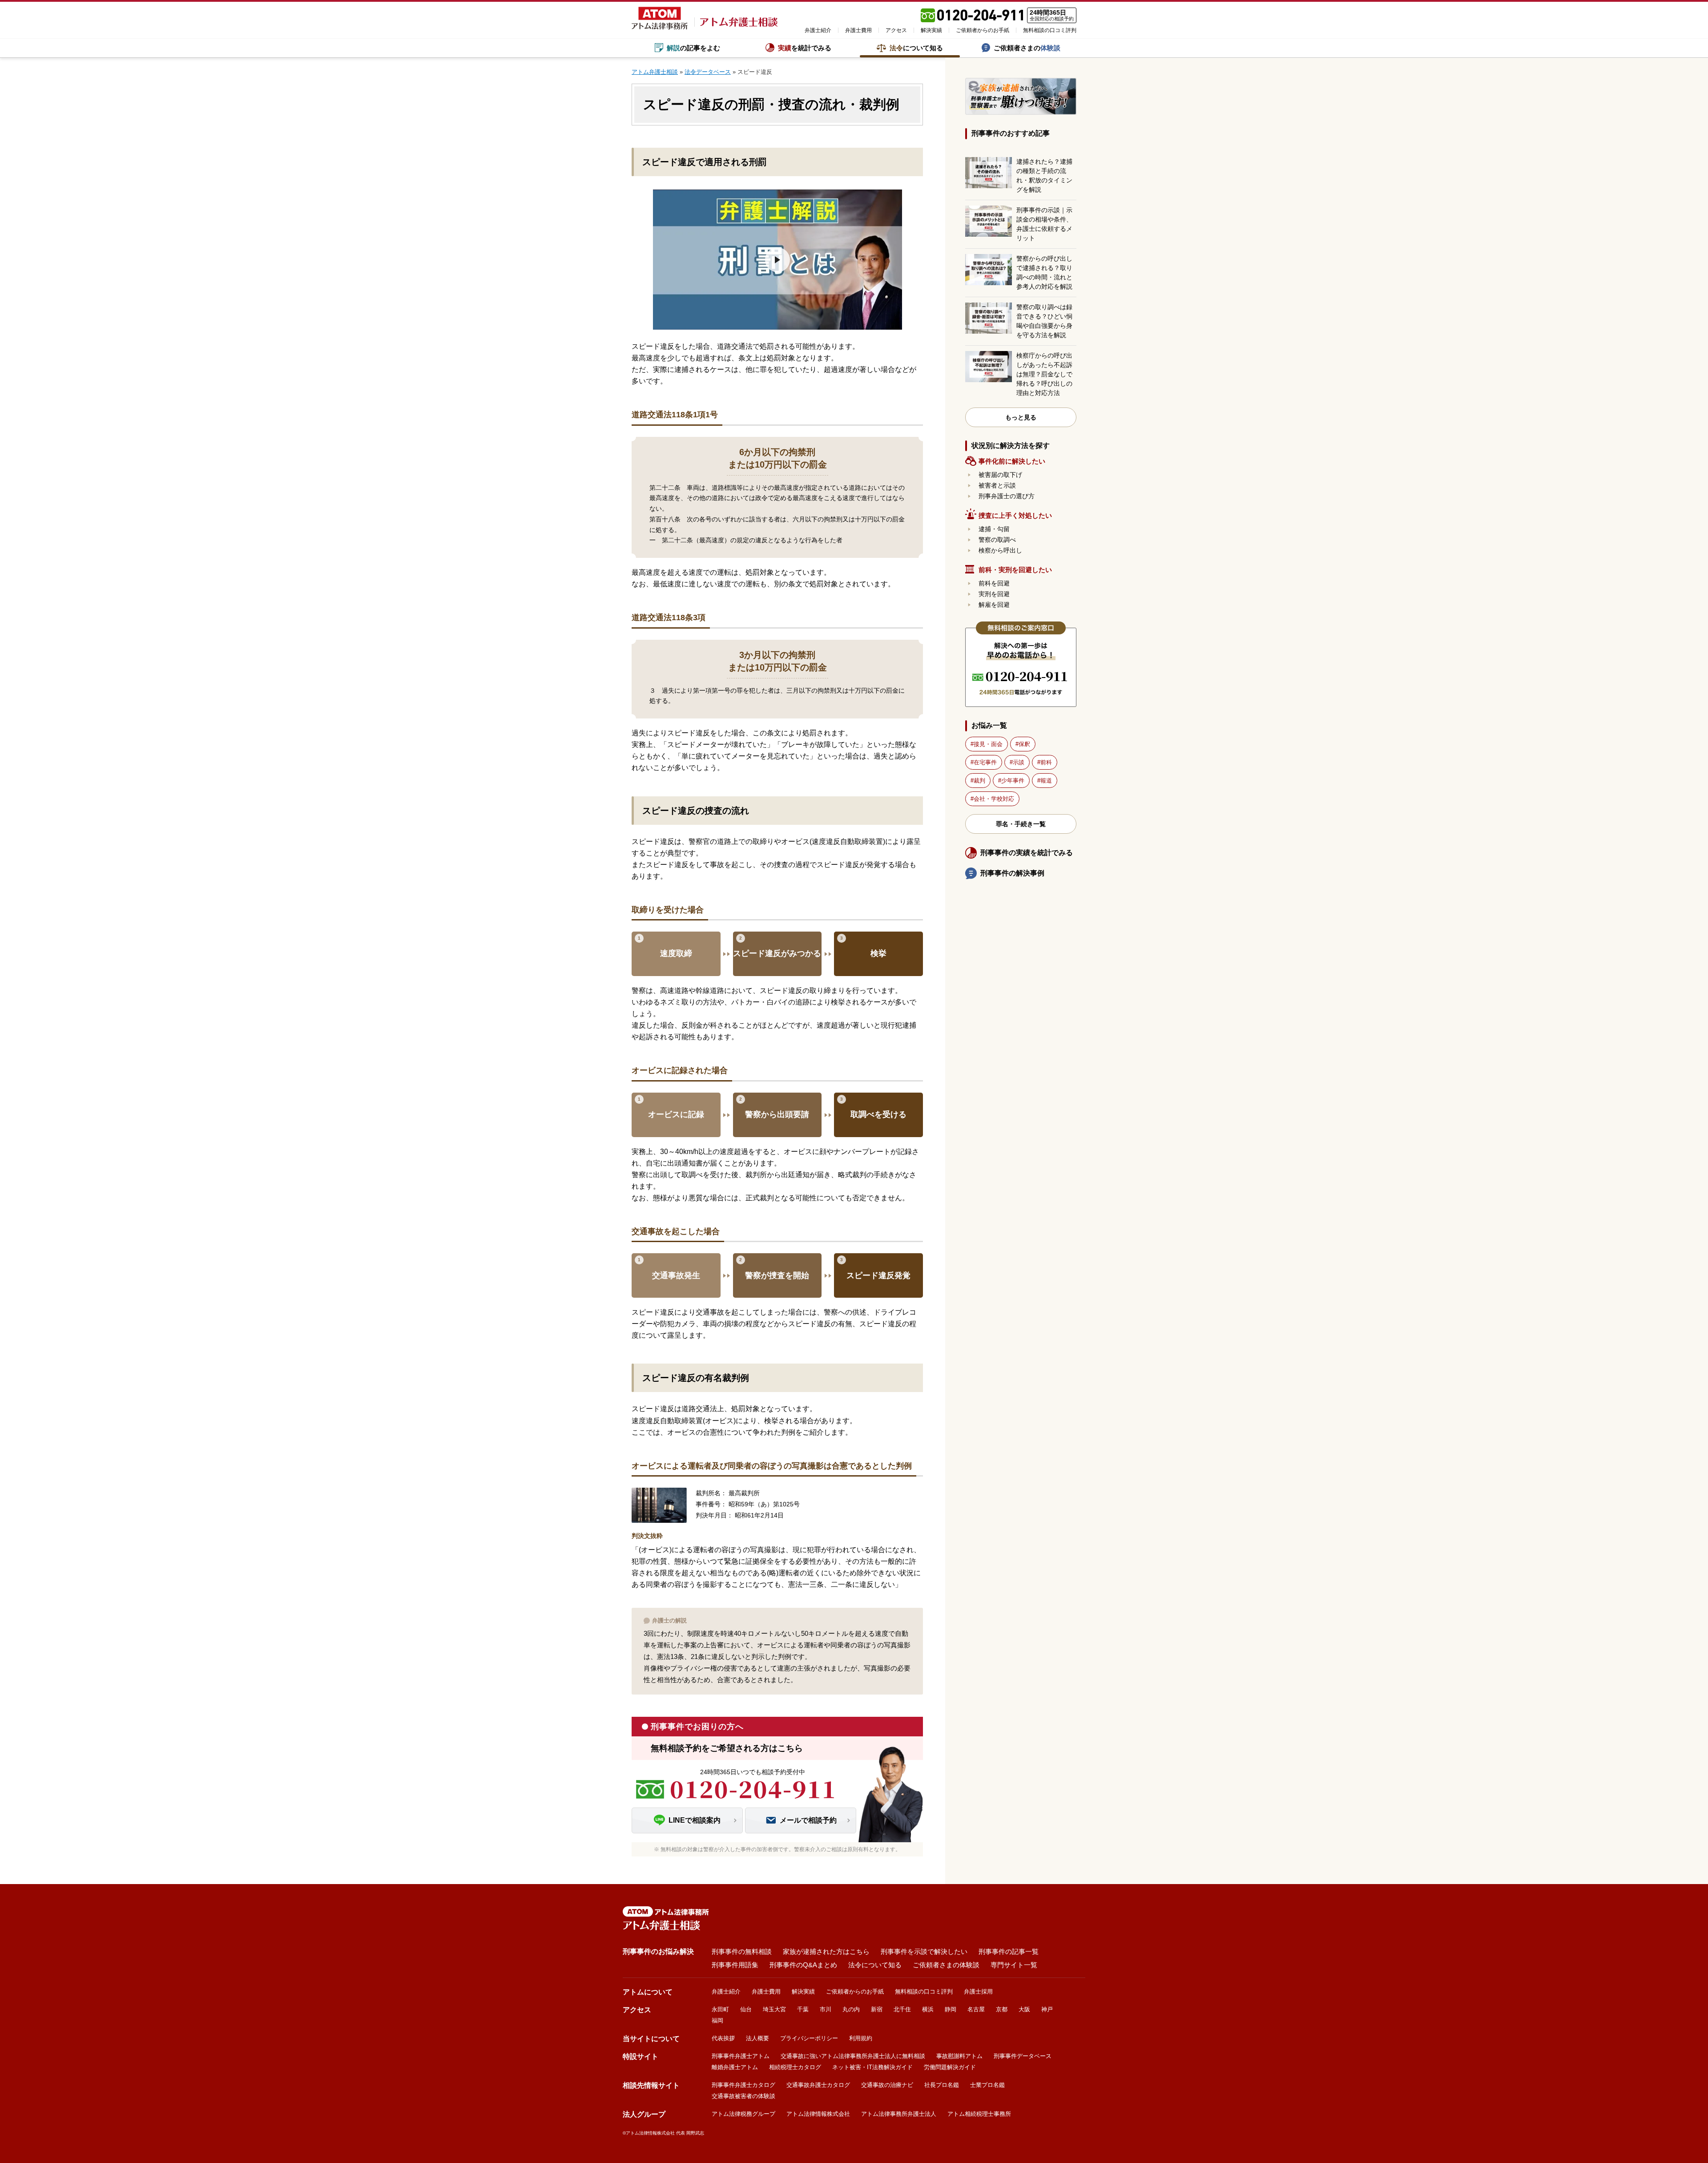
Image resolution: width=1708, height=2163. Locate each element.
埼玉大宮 (774, 2009)
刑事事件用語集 (735, 1965)
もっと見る (1021, 417)
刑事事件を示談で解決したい (924, 1951)
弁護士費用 (858, 30)
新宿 (877, 2009)
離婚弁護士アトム (735, 2067)
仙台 (746, 2009)
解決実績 (931, 30)
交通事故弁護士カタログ (818, 2085)
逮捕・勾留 (994, 529)
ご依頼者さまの (1027, 48)
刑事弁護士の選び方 (1007, 496)
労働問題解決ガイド (950, 2067)
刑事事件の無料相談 (742, 1951)
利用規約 (861, 2038)
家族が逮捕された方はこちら (826, 1951)
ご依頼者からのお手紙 (983, 30)
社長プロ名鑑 (942, 2085)
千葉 (803, 2009)
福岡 (717, 2020)
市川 (826, 2009)
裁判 (979, 781)
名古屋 (976, 2009)
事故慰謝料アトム (959, 2056)
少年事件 (1013, 781)
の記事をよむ (693, 48)
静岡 (951, 2009)
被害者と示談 (997, 485)
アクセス (896, 30)
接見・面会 (988, 744)
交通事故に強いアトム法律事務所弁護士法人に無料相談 (853, 2056)
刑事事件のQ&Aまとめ (803, 1965)
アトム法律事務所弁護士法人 (899, 2114)
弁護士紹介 (818, 30)
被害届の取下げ (1000, 475)
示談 (1019, 762)
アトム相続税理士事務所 (979, 2114)
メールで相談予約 (808, 1820)
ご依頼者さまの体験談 (946, 1965)
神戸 (1047, 2009)
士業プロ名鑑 (987, 2085)
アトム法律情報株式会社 (818, 2114)
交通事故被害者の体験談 (743, 2096)
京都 (1002, 2009)
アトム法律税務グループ (743, 2114)
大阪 (1024, 2009)
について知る (916, 48)
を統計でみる (805, 48)
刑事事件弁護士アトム (741, 2056)
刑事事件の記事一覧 (1009, 1951)
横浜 (928, 2009)
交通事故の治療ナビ (887, 2085)
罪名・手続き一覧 (1021, 824)
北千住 (902, 2009)
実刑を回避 (994, 594)
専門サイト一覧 (1014, 1965)
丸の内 (851, 2009)
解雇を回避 (994, 605)
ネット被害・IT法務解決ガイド (872, 2067)
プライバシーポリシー (809, 2038)
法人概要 (757, 2038)
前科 (1046, 762)
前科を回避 (994, 583)
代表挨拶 (723, 2038)
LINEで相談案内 (695, 1820)
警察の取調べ (997, 540)
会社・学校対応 (994, 799)
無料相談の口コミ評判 (1050, 30)
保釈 (1024, 744)
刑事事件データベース (1023, 2056)
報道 (1046, 781)
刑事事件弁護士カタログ (743, 2085)
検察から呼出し (1000, 550)
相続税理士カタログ (795, 2067)
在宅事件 (985, 762)
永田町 (720, 2009)
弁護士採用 (978, 1991)
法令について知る (875, 1965)
